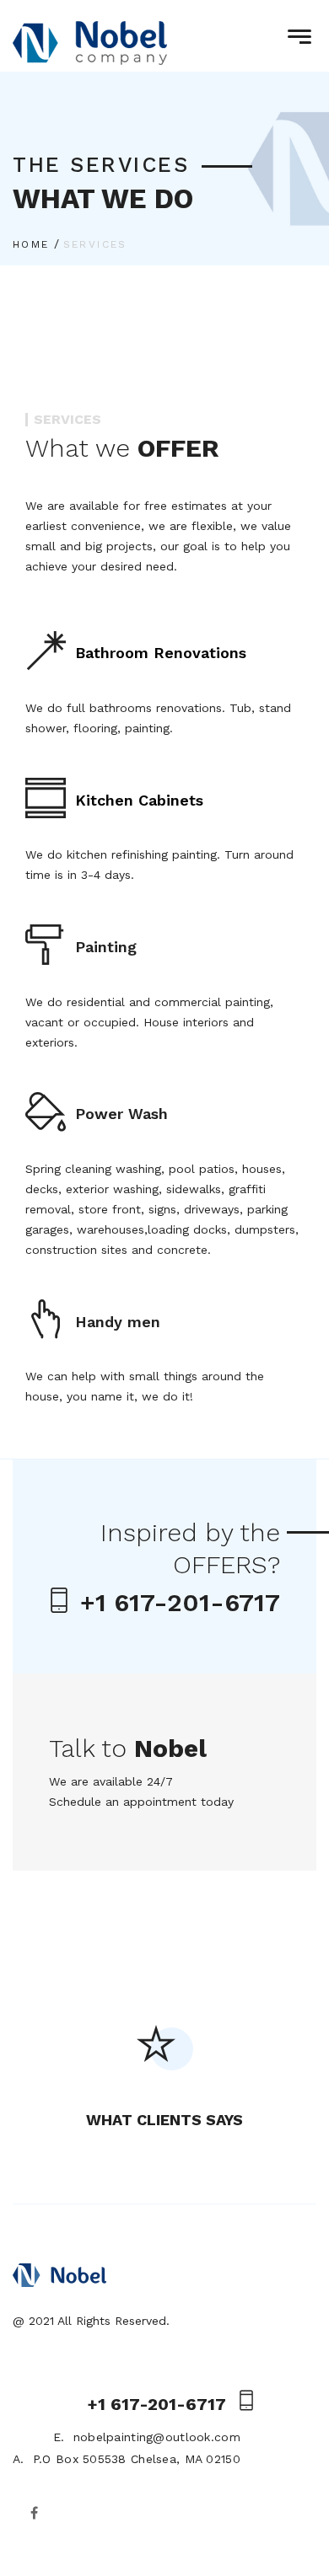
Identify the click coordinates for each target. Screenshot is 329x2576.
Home (31, 244)
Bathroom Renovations (161, 653)
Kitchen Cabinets (139, 800)
